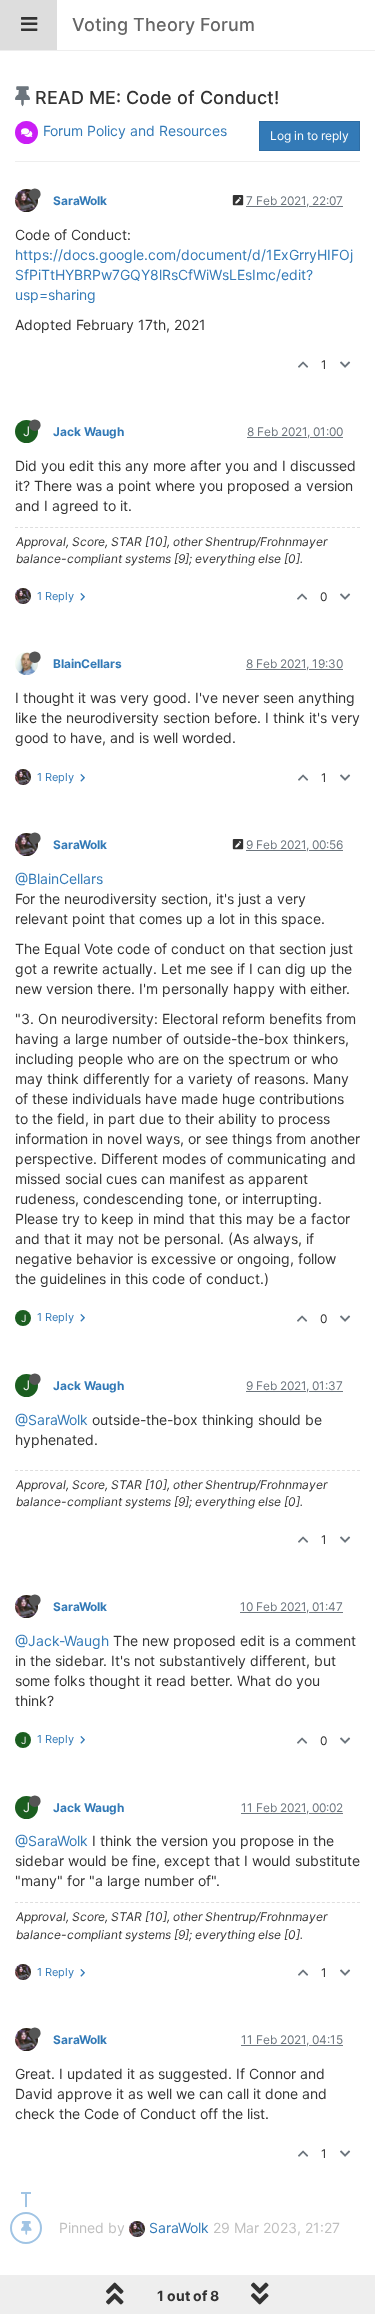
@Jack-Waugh (62, 1640)
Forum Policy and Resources (135, 130)
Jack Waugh (88, 431)
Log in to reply (309, 135)
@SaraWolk (51, 1419)
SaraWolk (80, 200)
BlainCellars (87, 663)
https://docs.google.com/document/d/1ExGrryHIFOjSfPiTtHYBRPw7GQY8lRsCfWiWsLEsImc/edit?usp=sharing (184, 274)
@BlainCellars (59, 878)
